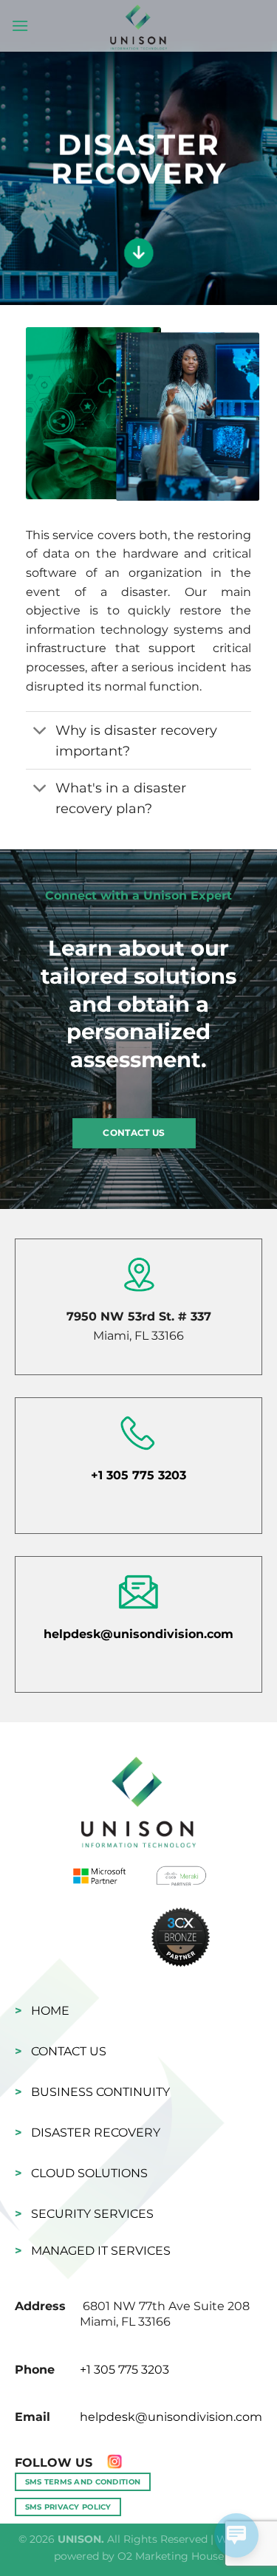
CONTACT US (134, 1133)
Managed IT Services (101, 2251)
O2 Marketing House (171, 2556)
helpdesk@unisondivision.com (138, 1634)
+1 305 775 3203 (138, 1475)
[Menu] (20, 25)
